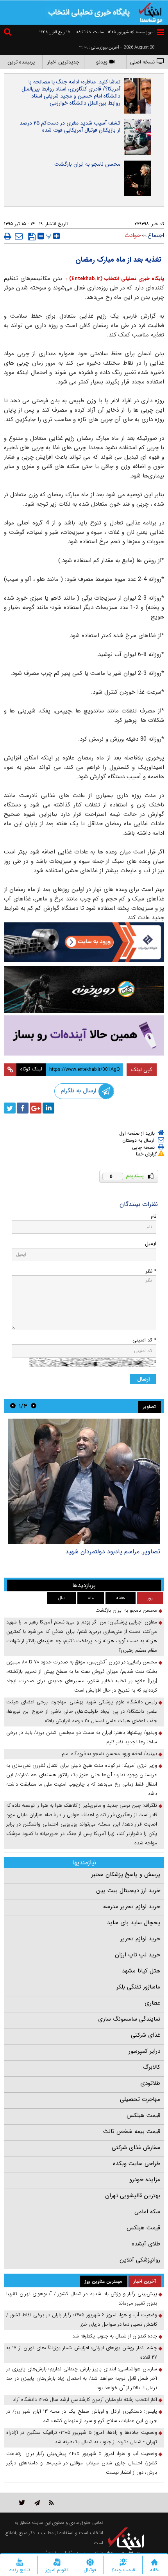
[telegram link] (37, 2503)
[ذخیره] (32, 237)
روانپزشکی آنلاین (140, 2260)
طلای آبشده (146, 2244)
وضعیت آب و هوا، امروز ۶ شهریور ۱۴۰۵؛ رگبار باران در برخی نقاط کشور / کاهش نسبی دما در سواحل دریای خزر (82, 2320)
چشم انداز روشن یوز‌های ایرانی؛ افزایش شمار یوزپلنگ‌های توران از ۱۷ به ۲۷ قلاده (82, 2353)
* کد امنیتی (144, 1340)
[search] (9, 33)
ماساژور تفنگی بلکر (138, 1987)
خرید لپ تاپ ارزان (138, 1955)
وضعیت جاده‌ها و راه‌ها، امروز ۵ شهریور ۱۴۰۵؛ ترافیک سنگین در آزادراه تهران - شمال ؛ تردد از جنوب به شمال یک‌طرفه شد (82, 2437)
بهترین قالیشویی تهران (133, 2196)
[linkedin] (48, 1108)
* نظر (151, 1271)
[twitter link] (22, 2503)
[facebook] (23, 1108)
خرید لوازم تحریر (140, 1939)
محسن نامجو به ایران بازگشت (87, 164)
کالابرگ (152, 2067)
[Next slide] (13, 1406)
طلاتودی (150, 2083)
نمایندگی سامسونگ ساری (129, 2019)
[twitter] (10, 1108)
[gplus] (36, 1108)
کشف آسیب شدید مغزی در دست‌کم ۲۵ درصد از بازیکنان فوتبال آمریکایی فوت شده (70, 127)
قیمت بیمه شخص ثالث (132, 2131)
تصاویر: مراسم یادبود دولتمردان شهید (113, 1552)
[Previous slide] (34, 1406)
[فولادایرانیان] (84, 942)
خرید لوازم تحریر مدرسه (132, 1907)
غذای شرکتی (146, 2035)
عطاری (152, 2003)
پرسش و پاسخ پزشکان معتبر (126, 1875)
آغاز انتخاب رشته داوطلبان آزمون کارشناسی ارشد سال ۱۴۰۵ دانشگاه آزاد (85, 2400)
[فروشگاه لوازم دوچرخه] (84, 990)
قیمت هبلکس (143, 2115)
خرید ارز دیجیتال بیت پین (128, 1891)
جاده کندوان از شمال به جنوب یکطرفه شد (115, 2336)
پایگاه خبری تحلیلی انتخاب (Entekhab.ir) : (114, 279)
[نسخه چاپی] (8, 236)
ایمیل (151, 1244)
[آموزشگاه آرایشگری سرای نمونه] (84, 1035)
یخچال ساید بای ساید (134, 1923)
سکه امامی (147, 2212)
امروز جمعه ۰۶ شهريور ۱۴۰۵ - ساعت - (114, 32)
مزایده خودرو (145, 2180)
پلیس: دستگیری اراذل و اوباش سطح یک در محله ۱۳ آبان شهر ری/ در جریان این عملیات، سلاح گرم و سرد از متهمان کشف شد (82, 2416)
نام (154, 1216)
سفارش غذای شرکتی (136, 2148)
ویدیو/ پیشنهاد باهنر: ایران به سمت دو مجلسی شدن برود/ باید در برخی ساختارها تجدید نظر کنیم (82, 1737)
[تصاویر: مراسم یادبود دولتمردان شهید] (84, 1481)
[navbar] (161, 32)
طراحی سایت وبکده (137, 2164)
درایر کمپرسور (144, 2051)
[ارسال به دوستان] (19, 236)
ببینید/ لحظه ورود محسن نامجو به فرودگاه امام (109, 1754)
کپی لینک (142, 1070)
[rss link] (51, 2503)
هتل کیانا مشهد (141, 1971)
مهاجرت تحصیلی (140, 2099)
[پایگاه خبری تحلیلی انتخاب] (150, 12)
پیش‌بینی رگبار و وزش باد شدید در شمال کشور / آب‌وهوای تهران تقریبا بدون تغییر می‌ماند (82, 2299)
